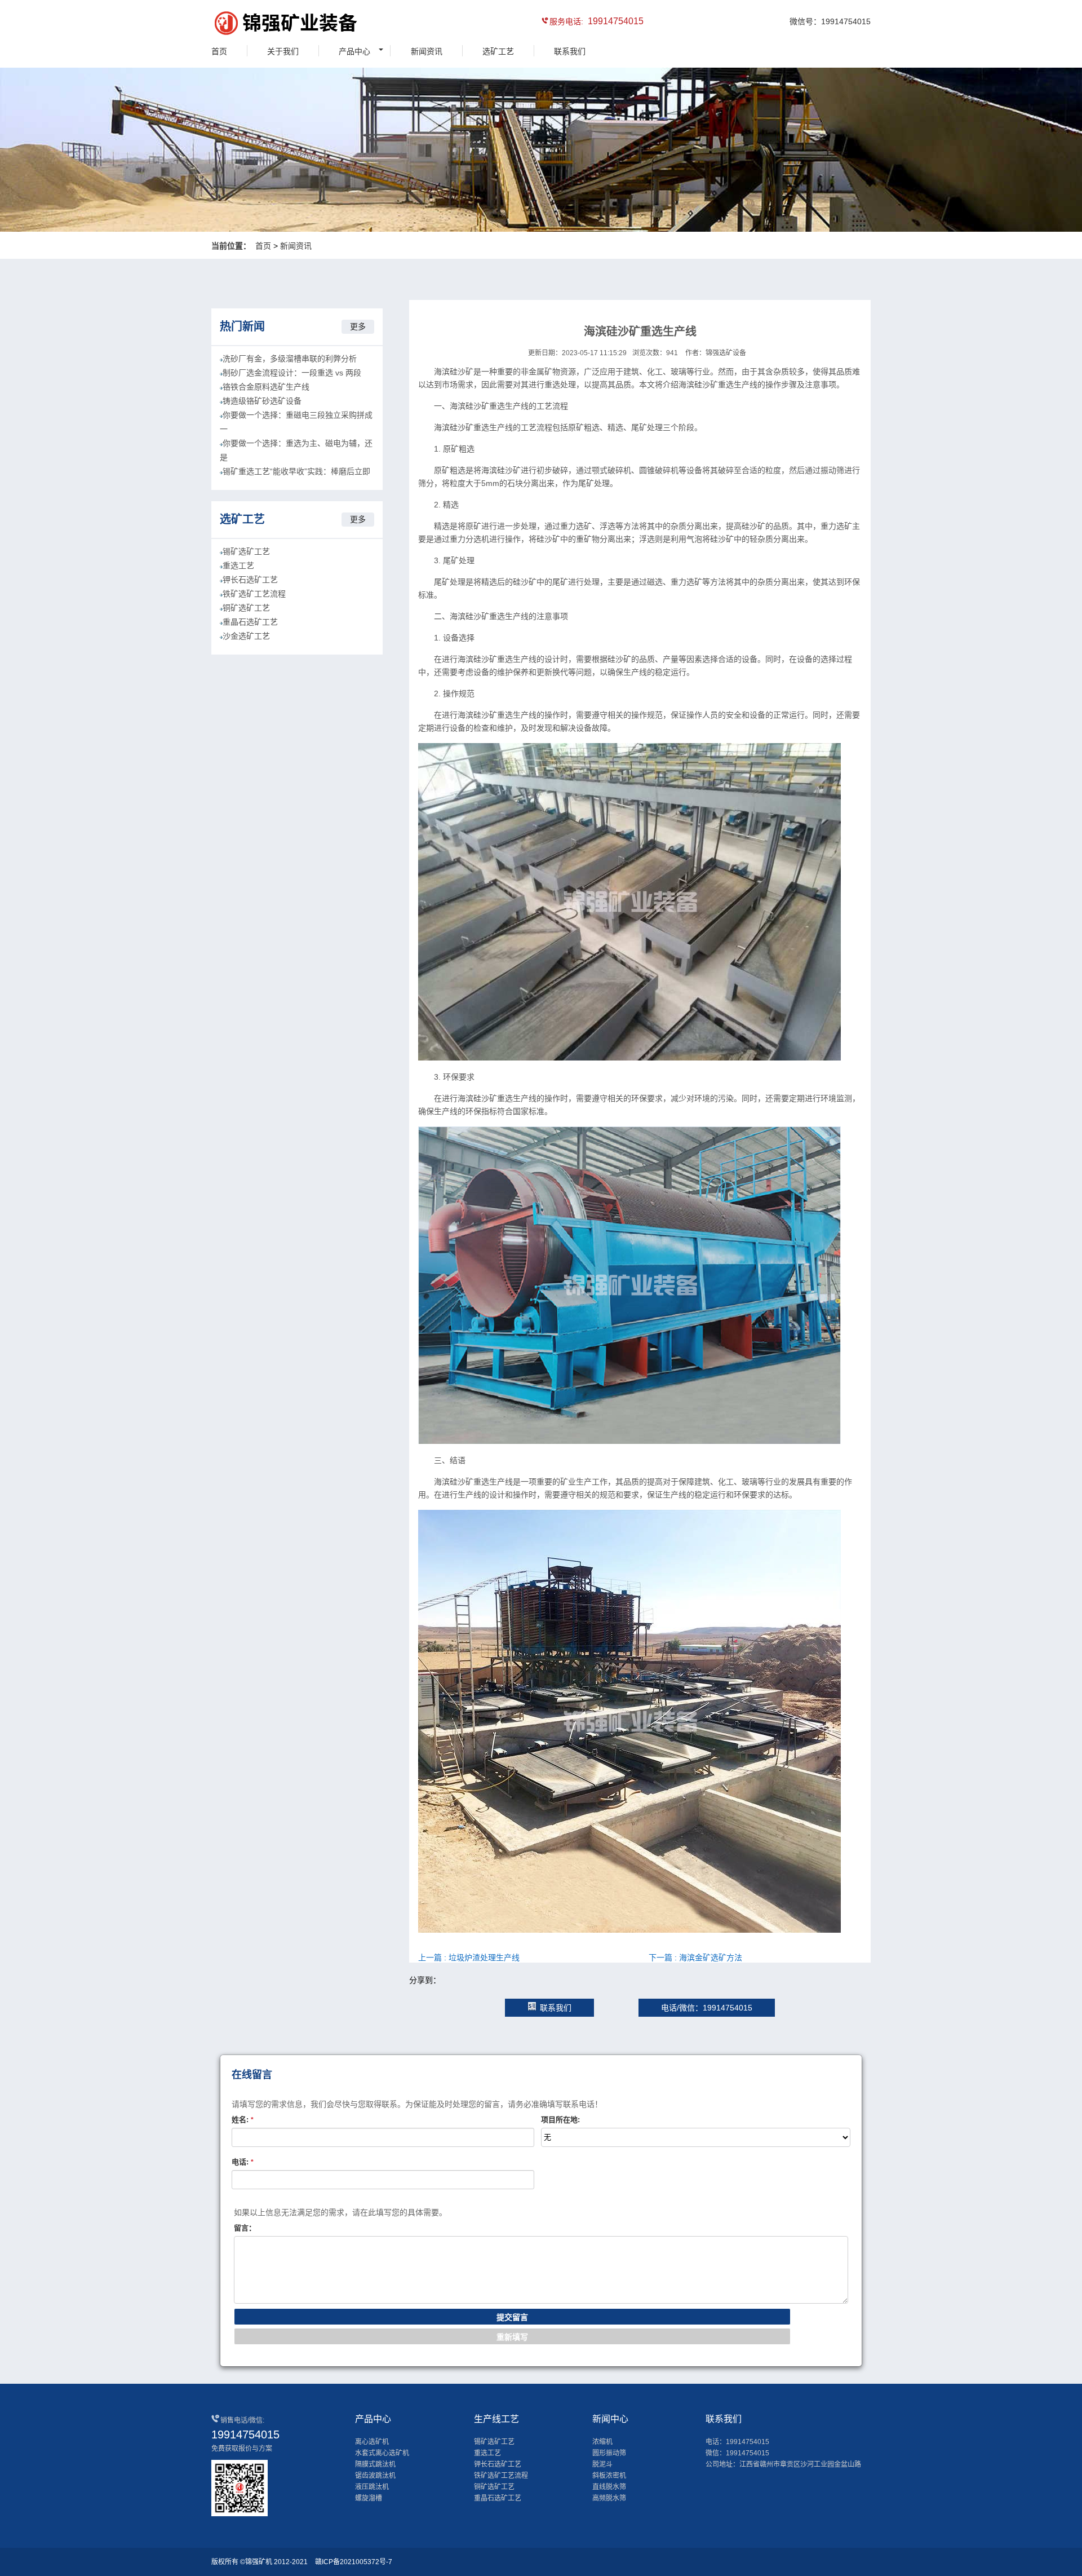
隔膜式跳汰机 (375, 2464)
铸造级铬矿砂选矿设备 (262, 401)
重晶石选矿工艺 (250, 622)
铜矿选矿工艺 (246, 608)
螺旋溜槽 (369, 2498)
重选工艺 (238, 565)
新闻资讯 (427, 51)
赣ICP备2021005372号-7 (354, 2562)
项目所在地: (560, 2120)
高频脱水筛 (609, 2498)
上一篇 (469, 1958)
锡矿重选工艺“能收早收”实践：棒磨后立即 (296, 471)
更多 (358, 326)
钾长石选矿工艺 (250, 580)
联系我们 (570, 51)
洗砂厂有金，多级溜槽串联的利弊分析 (290, 359)
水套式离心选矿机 (382, 2453)
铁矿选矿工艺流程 (254, 594)
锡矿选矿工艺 (246, 551)
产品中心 (354, 51)
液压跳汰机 (372, 2487)
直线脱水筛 (609, 2487)
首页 (219, 51)
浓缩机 (602, 2442)
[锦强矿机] (262, 25)
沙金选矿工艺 (246, 636)
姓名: (243, 2120)
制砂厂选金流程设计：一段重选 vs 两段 (292, 373)
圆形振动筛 (609, 2453)
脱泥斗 (602, 2464)
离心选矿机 (372, 2442)
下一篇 (695, 1958)
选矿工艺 (498, 51)
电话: (243, 2162)
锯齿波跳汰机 (375, 2476)
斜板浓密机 (609, 2476)
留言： (245, 2228)
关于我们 (283, 51)
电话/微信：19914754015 (707, 2008)
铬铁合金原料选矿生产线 (266, 387)
